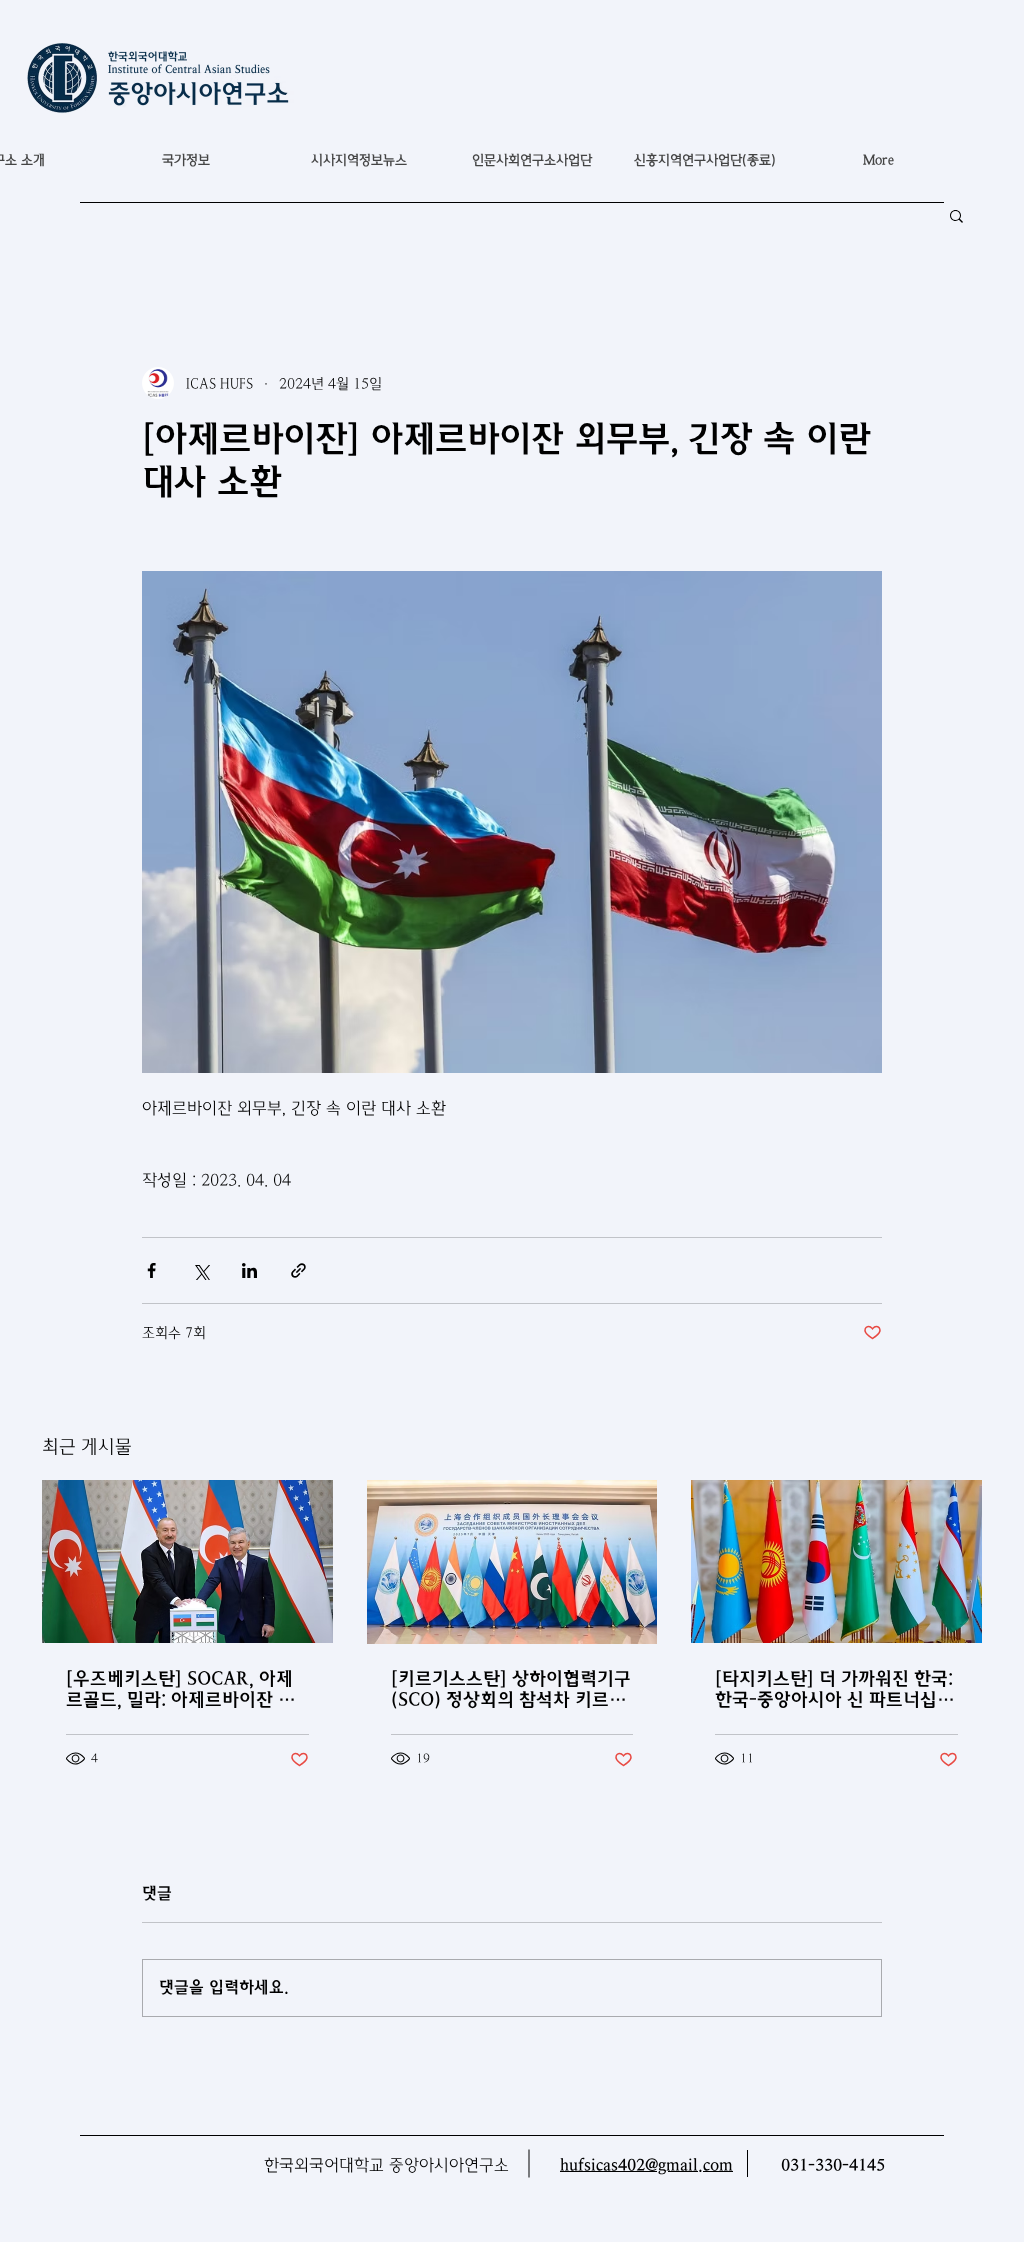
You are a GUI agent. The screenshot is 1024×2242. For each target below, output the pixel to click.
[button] (185, 160)
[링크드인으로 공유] (249, 1270)
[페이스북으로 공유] (151, 1270)
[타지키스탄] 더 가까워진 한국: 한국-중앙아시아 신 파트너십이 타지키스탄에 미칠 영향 (834, 1689)
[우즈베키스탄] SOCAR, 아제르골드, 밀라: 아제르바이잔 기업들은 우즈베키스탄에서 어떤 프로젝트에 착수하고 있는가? (181, 1689)
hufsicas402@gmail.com (646, 2165)
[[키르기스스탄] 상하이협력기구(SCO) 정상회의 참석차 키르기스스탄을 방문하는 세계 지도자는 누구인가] (512, 1562)
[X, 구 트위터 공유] (200, 1270)
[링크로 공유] (298, 1270)
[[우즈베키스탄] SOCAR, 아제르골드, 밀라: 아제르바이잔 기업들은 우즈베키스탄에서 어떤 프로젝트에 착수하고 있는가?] (187, 1561)
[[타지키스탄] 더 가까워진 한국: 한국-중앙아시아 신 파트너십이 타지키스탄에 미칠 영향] (836, 1561)
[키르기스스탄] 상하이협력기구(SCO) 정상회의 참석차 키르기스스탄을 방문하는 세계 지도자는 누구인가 (511, 1689)
